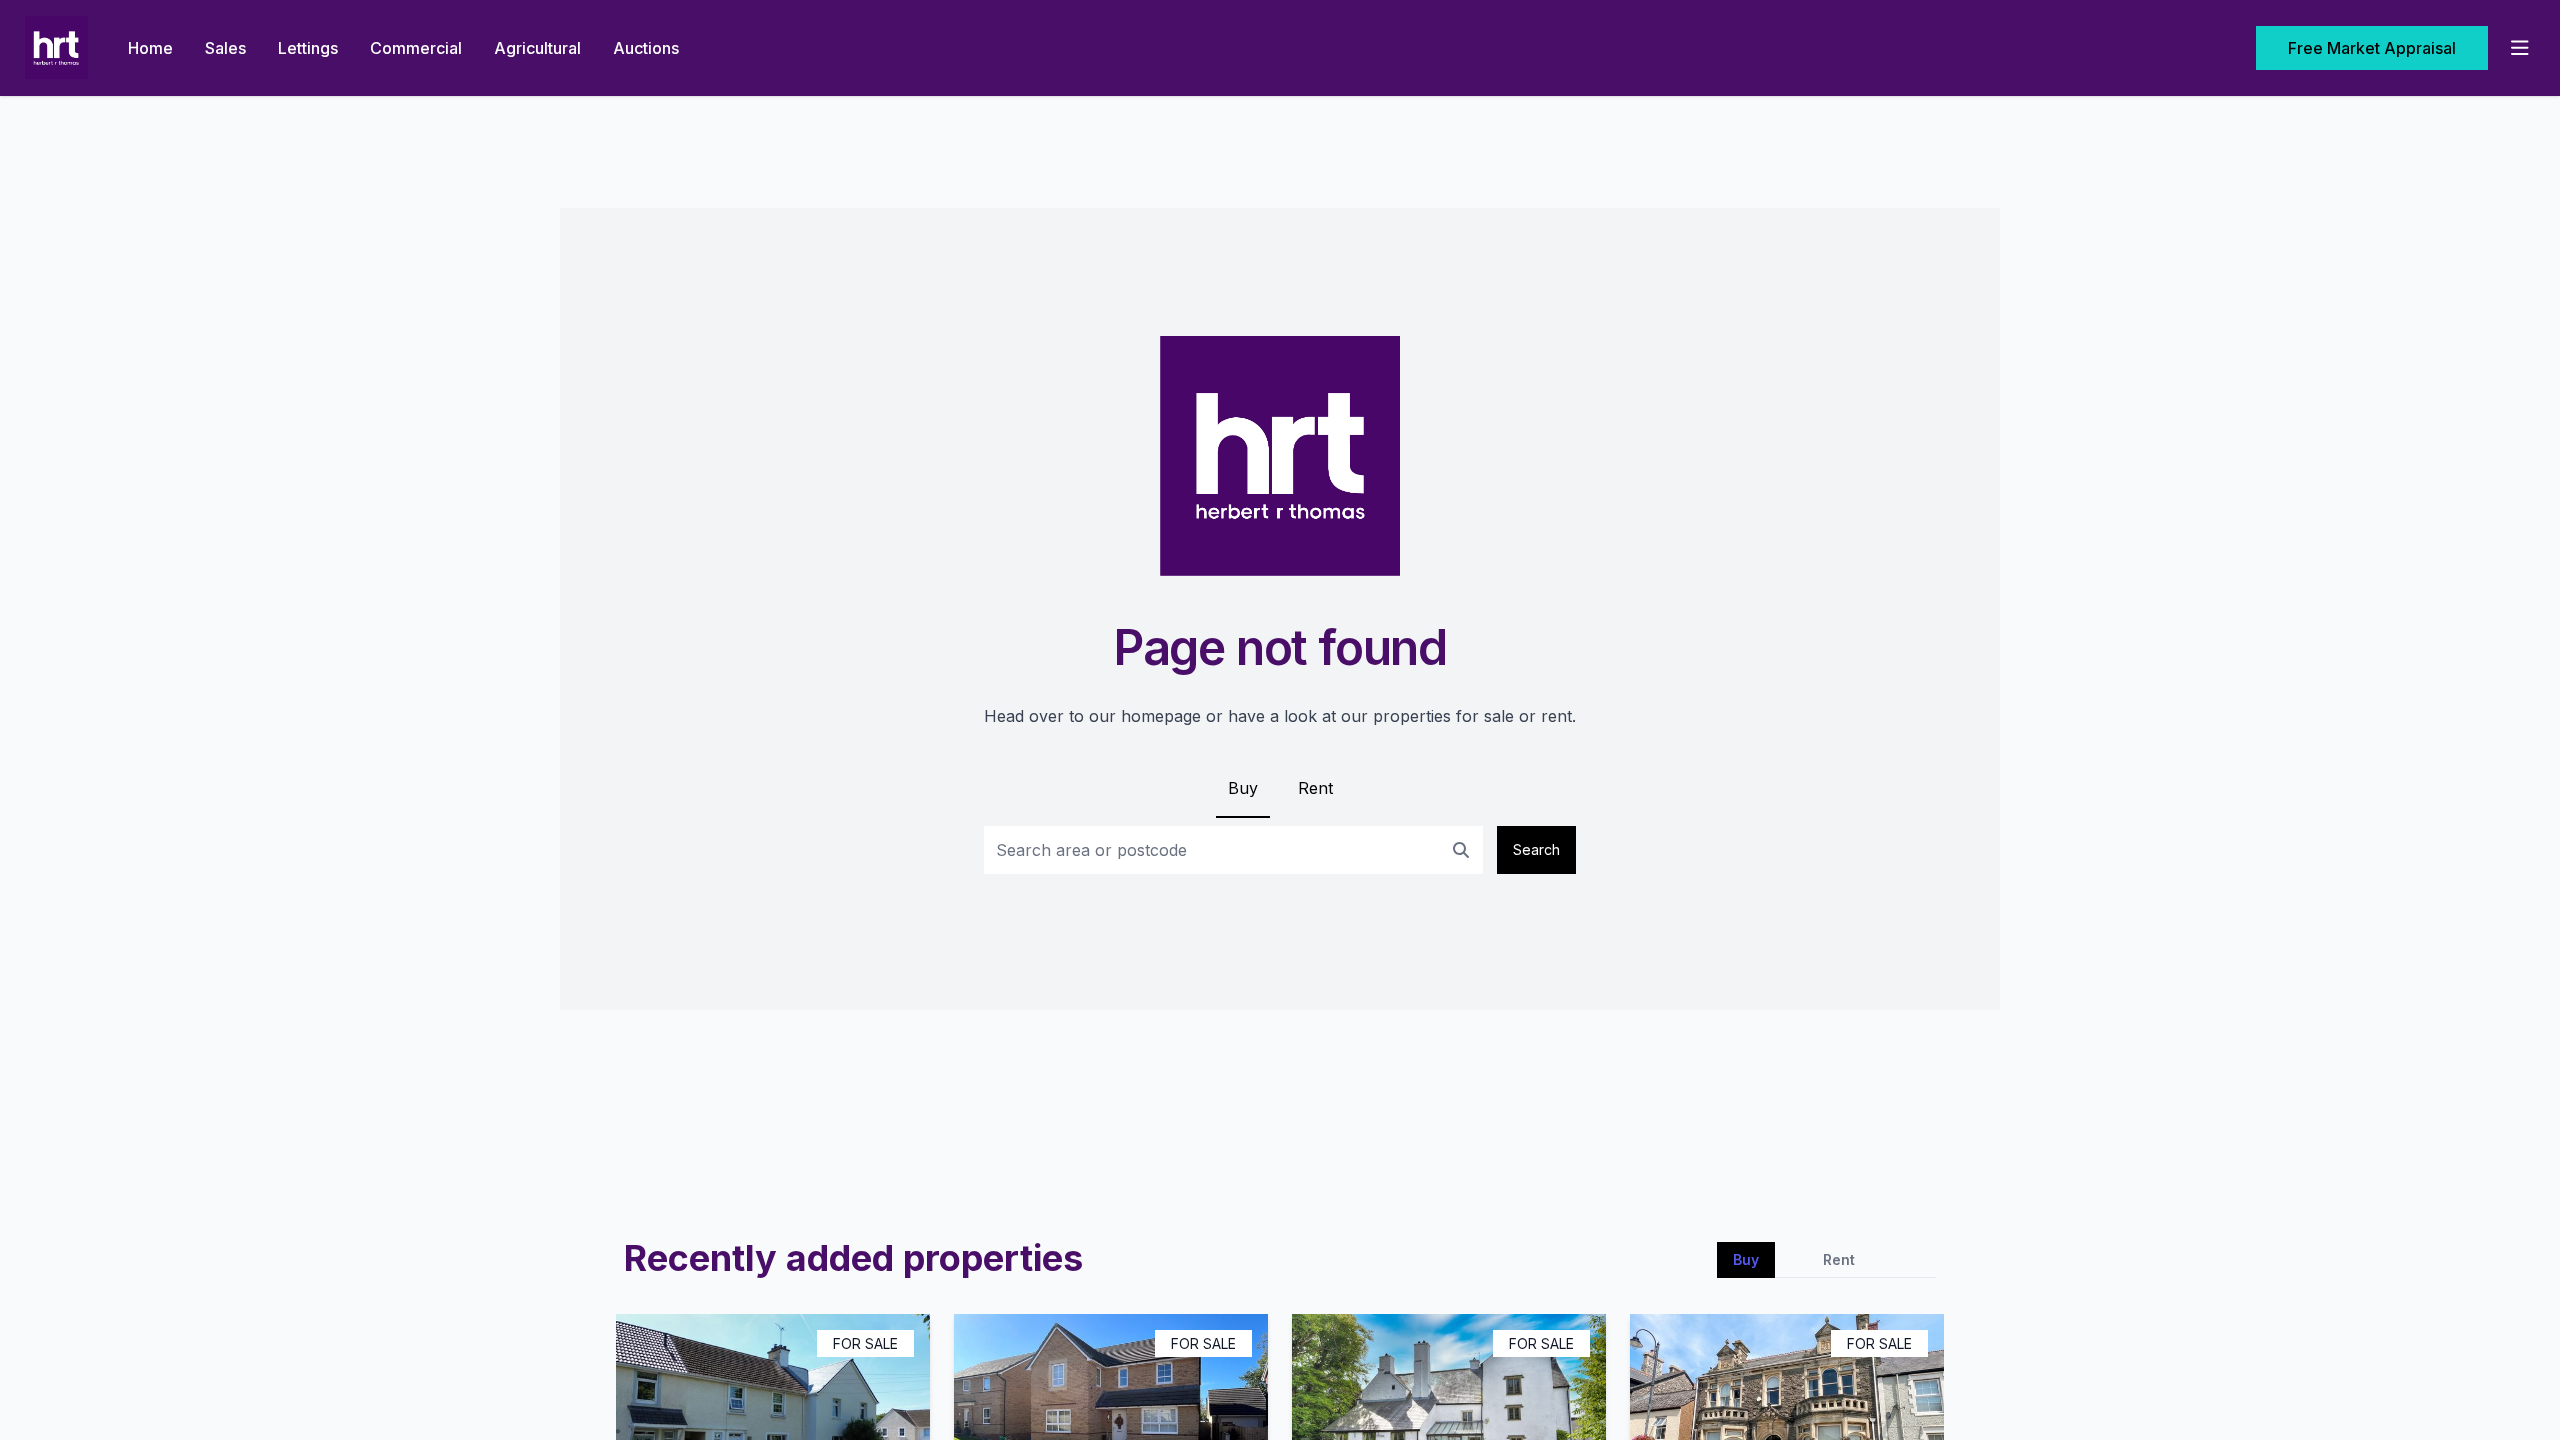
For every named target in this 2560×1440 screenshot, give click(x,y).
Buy (1243, 788)
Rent (1315, 788)
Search (1536, 849)
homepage (1161, 716)
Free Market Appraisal (2372, 48)
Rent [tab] (1839, 1259)
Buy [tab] (1746, 1259)
